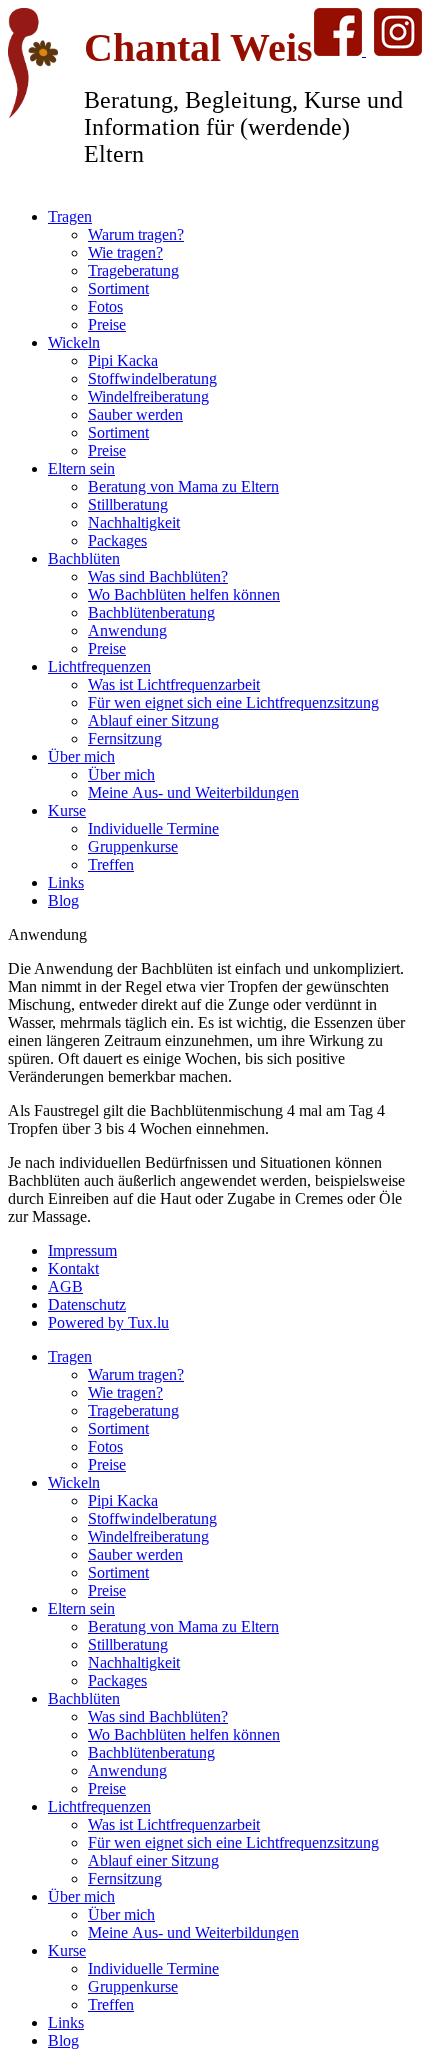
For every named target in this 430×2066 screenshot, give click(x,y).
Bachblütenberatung (151, 612)
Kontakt (73, 1268)
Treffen (111, 864)
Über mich (81, 756)
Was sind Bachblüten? (158, 576)
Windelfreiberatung (148, 396)
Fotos (105, 306)
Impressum (82, 1250)
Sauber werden (135, 414)
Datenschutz (87, 1304)
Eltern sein (81, 468)
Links (66, 882)
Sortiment (118, 288)
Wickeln (74, 342)
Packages (117, 540)
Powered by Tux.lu (108, 1322)
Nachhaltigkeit (134, 522)
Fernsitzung (125, 738)
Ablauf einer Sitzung (153, 720)
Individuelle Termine (153, 828)
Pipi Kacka (123, 360)
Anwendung (127, 630)
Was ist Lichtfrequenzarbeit (174, 684)
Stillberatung (128, 504)
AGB (65, 1286)
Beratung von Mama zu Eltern (183, 486)
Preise (107, 324)
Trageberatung (133, 270)
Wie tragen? (125, 252)
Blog (63, 900)
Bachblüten (84, 558)
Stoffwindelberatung (152, 378)
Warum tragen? (136, 234)
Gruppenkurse (133, 846)
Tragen (70, 216)
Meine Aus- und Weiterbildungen (193, 792)
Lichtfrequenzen (99, 666)
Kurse (67, 810)
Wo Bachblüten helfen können (184, 594)
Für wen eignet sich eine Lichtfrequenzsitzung (233, 702)
